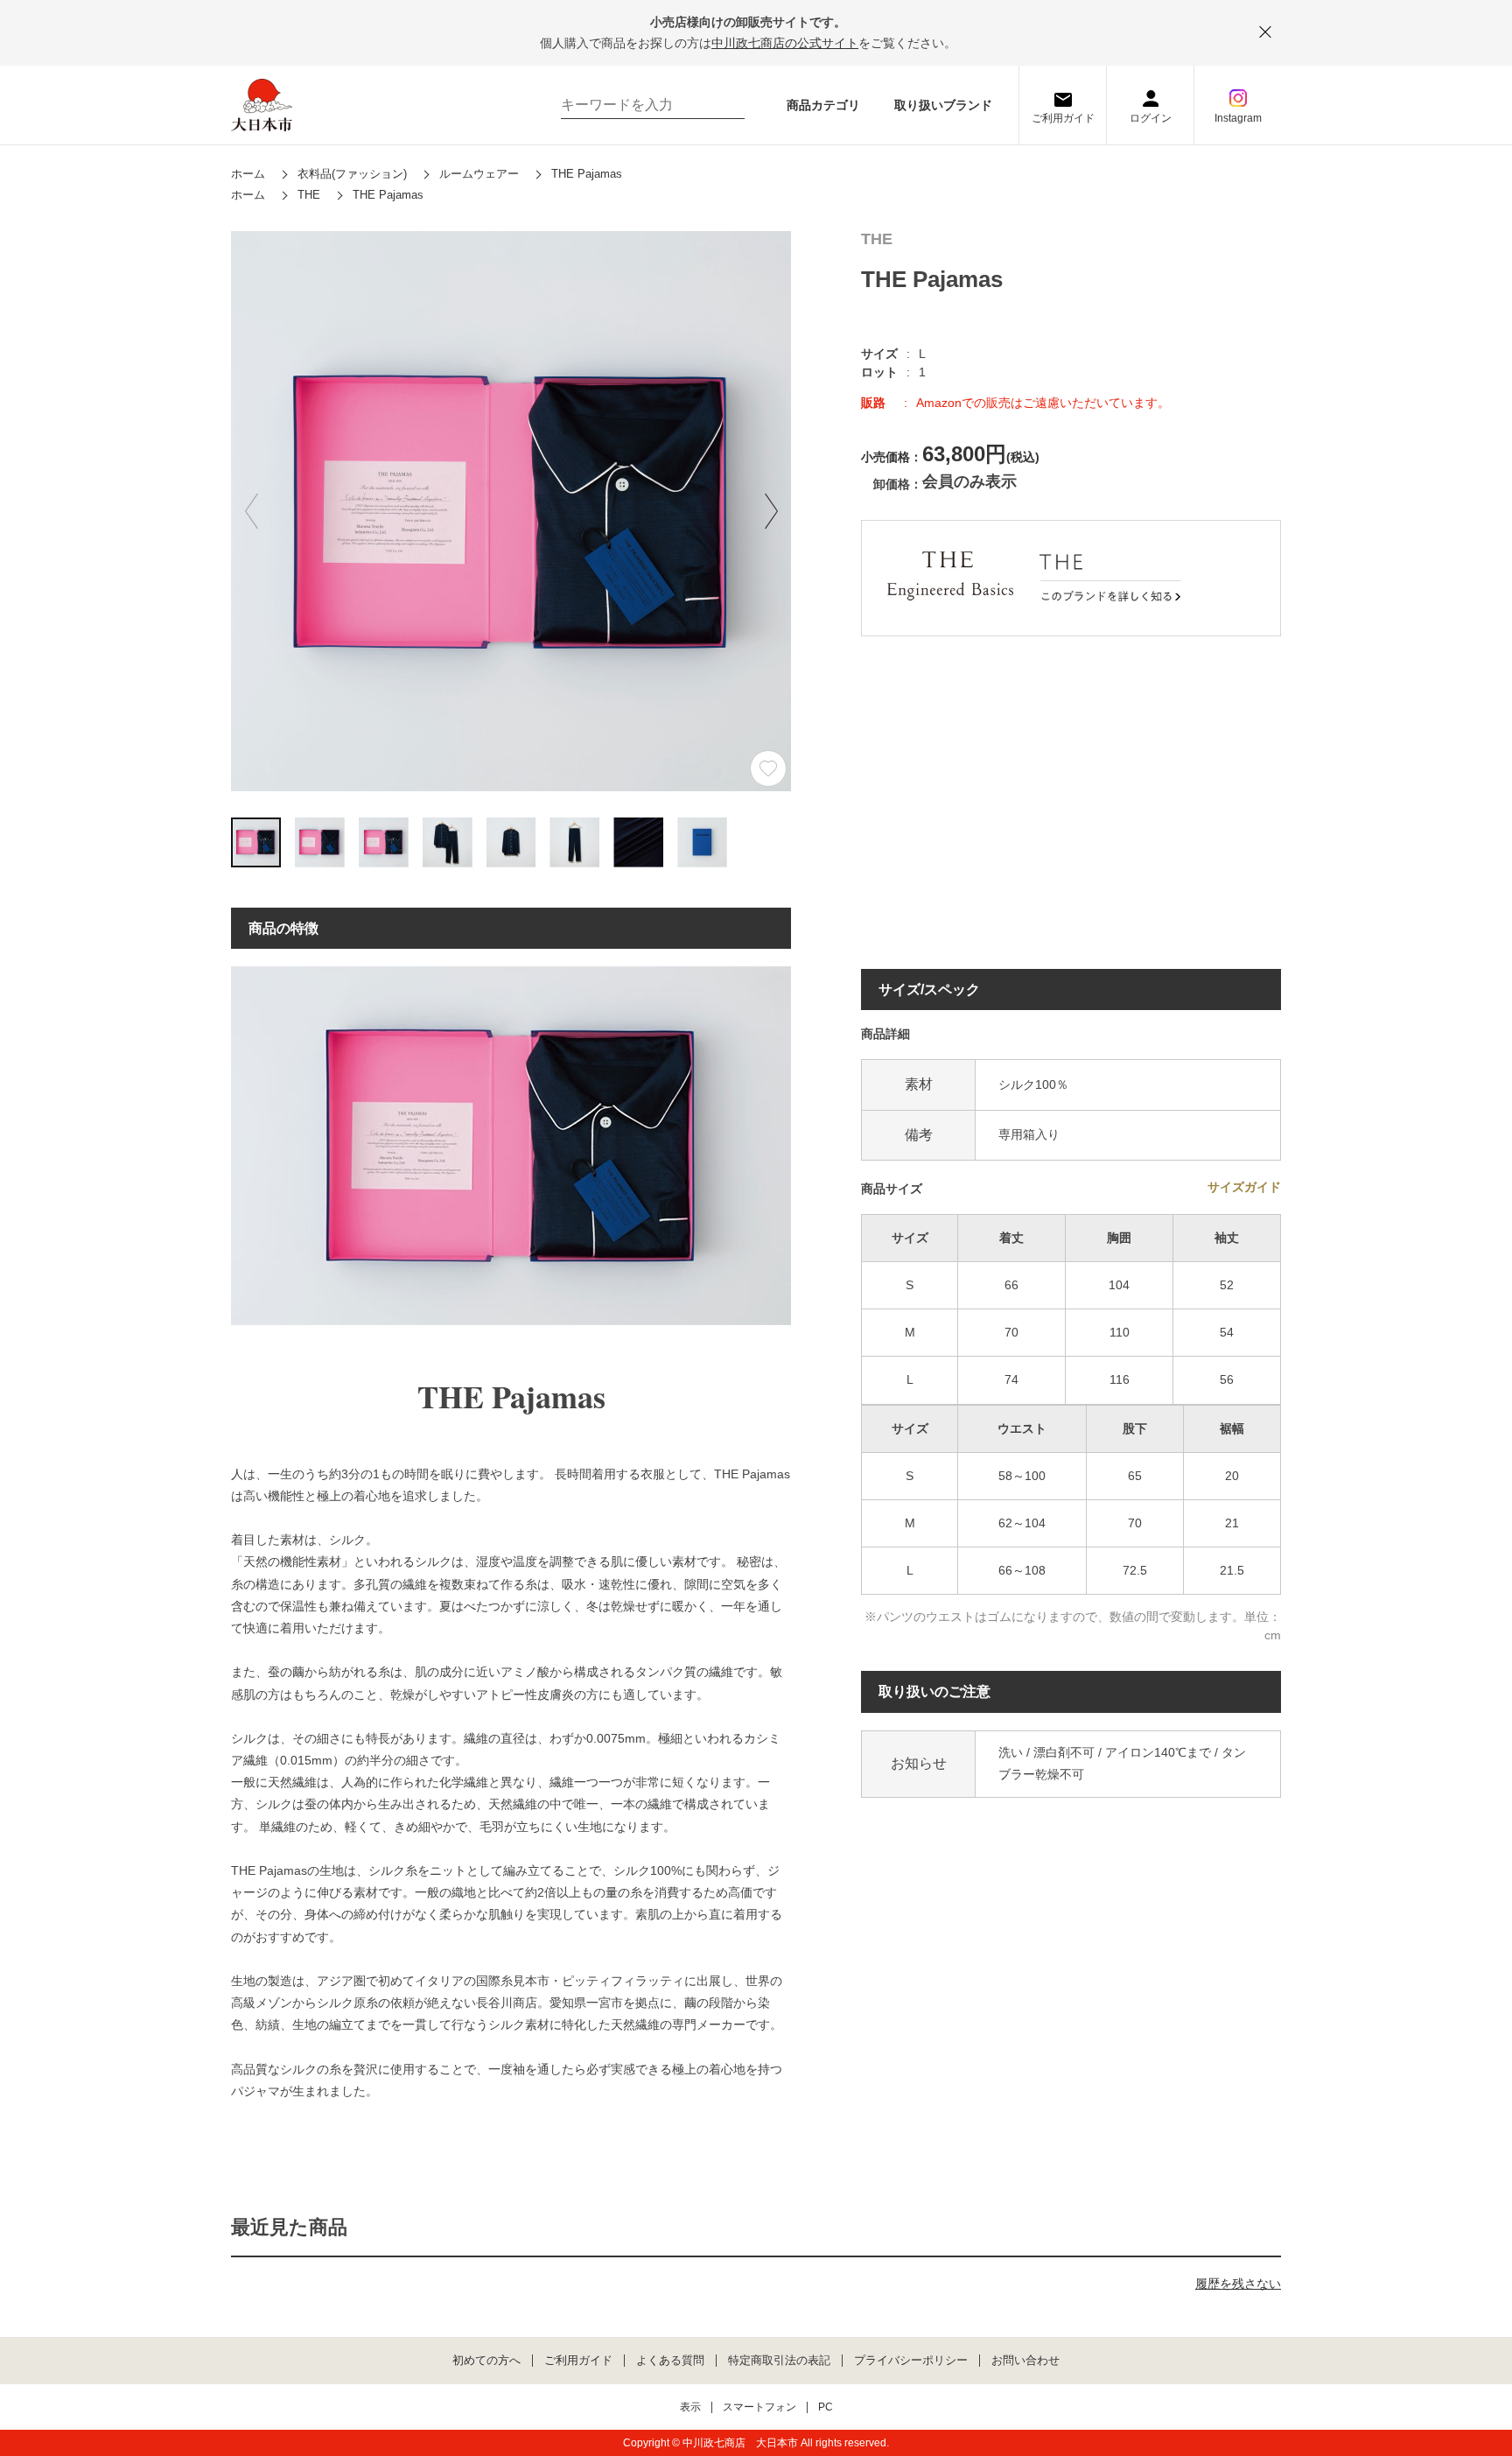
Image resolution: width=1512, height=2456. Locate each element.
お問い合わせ (1025, 2361)
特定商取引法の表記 (779, 2361)
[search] (723, 105)
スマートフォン (759, 2407)
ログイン (1151, 118)
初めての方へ (486, 2361)
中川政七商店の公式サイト (785, 43)
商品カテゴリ (823, 105)
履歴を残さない (1238, 2284)
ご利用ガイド (1063, 118)
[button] (771, 511)
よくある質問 (670, 2361)
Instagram (1238, 118)
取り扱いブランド (943, 105)
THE (877, 239)
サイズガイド (1244, 1187)
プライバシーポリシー (911, 2361)
